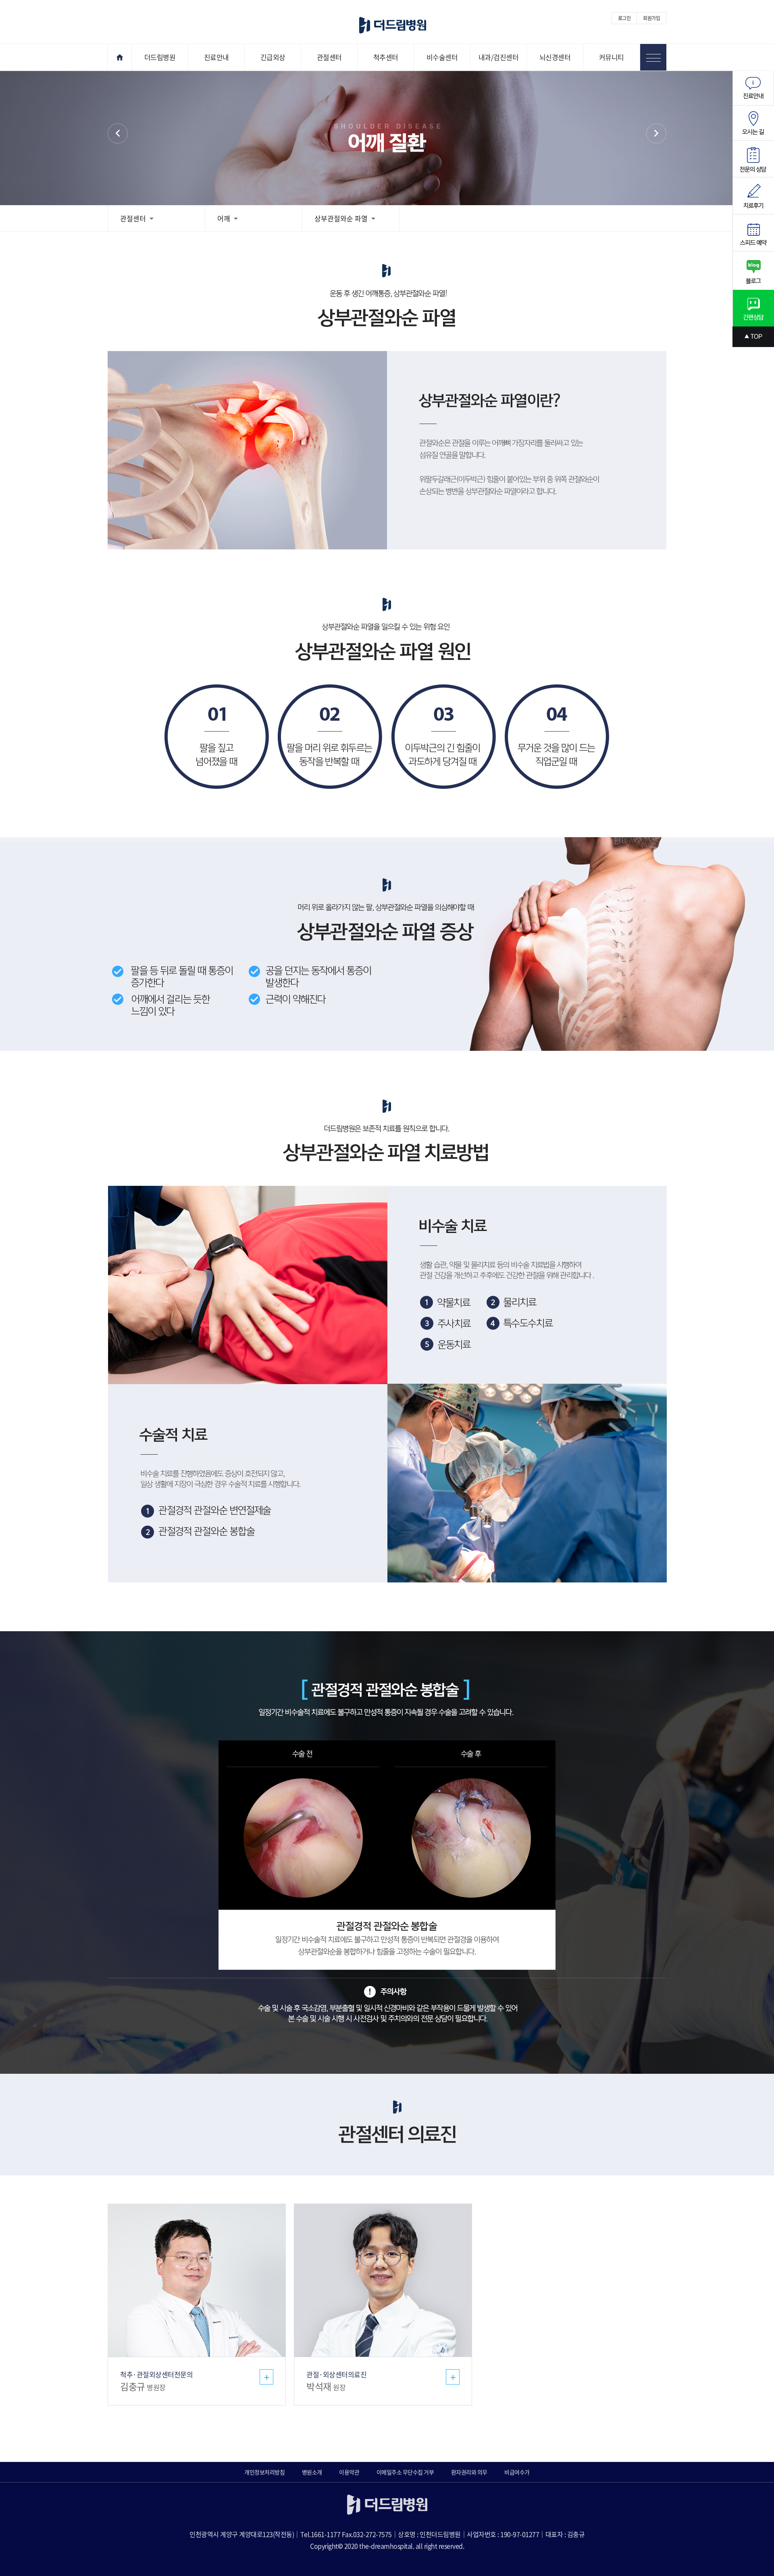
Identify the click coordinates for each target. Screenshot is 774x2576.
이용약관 (349, 2472)
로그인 (624, 18)
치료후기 (753, 196)
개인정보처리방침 (264, 2472)
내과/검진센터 (499, 57)
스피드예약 (753, 233)
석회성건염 (656, 133)
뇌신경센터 (555, 57)
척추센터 (386, 57)
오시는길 (753, 123)
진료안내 (216, 57)
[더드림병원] (393, 25)
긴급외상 (273, 57)
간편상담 (753, 308)
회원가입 (651, 18)
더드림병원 (160, 57)
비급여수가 (517, 2472)
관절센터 (329, 57)
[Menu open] (653, 57)
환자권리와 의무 (469, 2472)
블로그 (753, 271)
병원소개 (312, 2472)
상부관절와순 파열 (341, 218)
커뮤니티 (612, 57)
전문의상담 (753, 159)
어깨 (118, 133)
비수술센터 (442, 57)
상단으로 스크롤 (753, 337)
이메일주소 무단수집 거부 (405, 2472)
